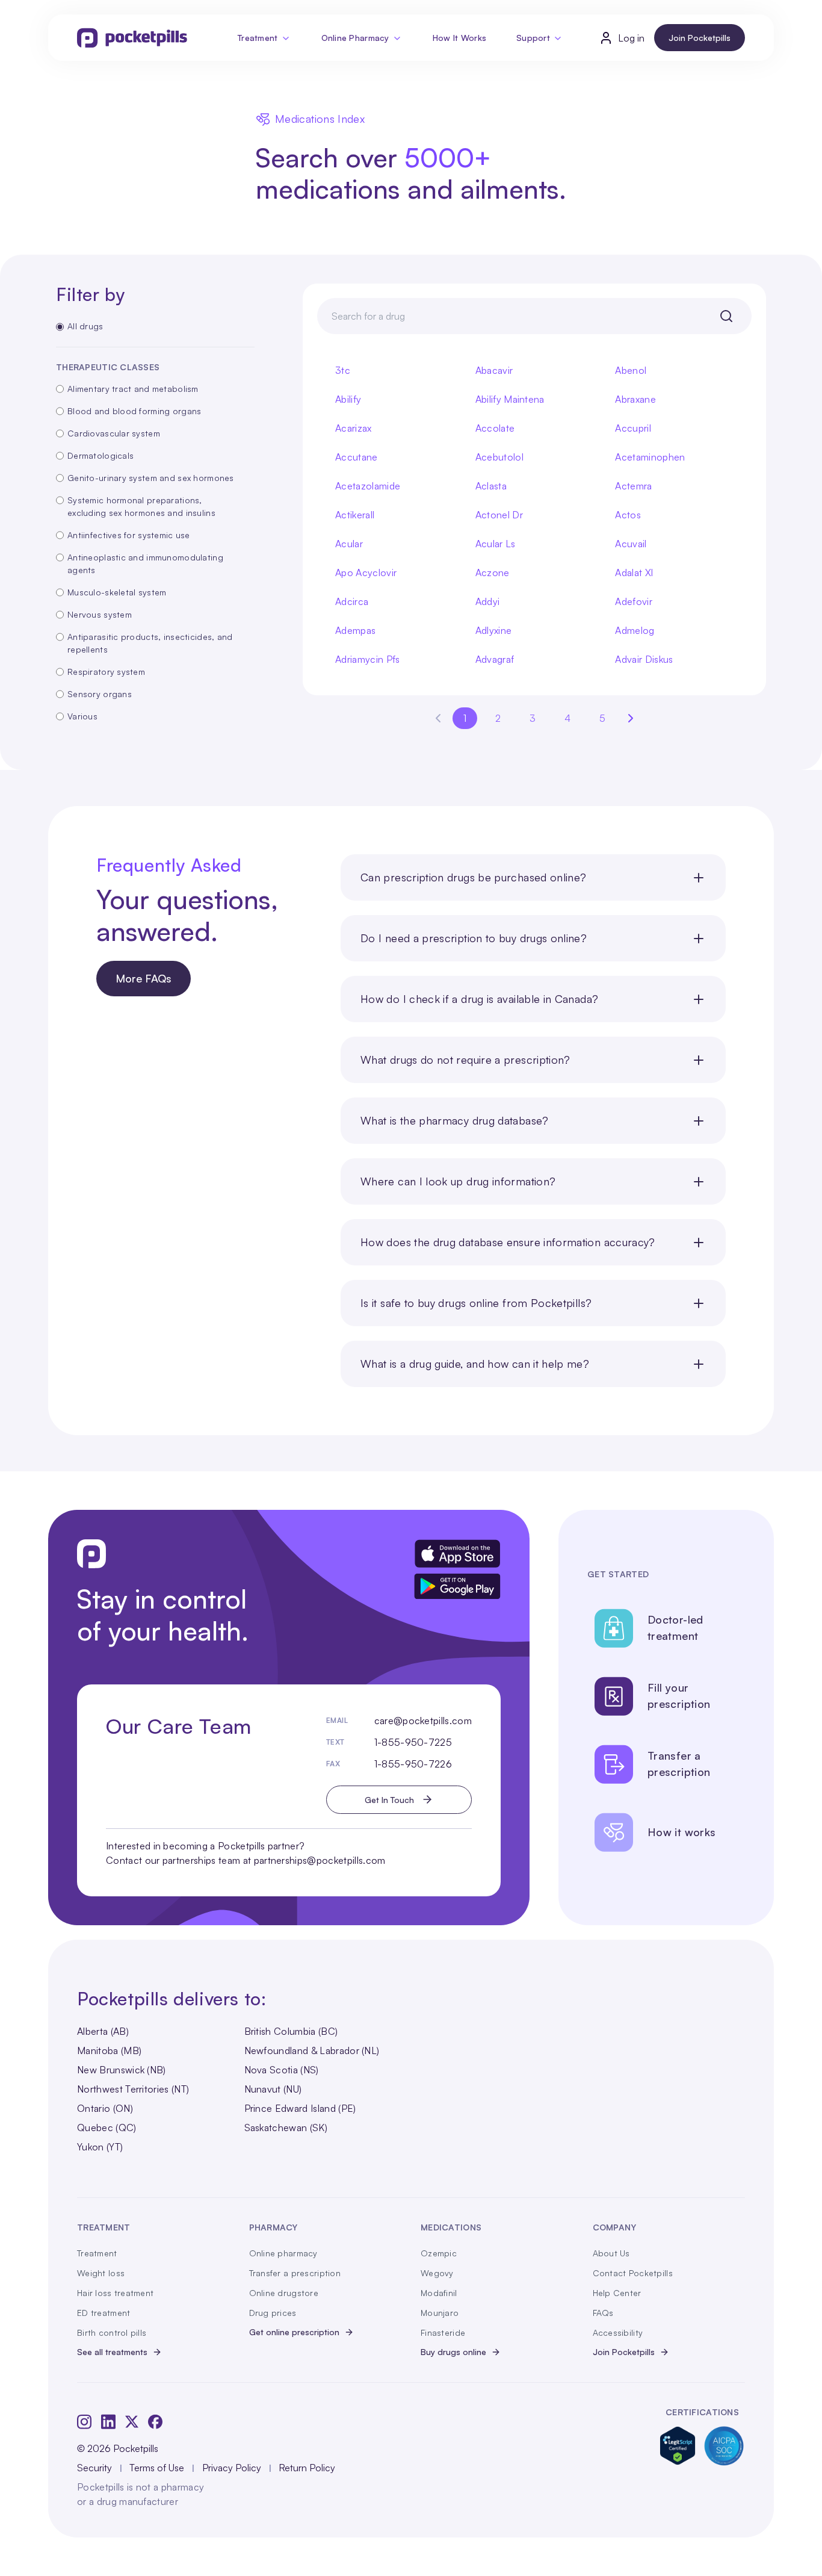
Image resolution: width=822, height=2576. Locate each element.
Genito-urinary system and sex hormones (151, 478)
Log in (631, 38)
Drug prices (273, 2313)
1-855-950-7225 (413, 1742)
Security (94, 2468)
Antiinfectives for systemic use (129, 535)
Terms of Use (157, 2468)
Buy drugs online (453, 2352)
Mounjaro (440, 2313)
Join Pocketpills (700, 38)
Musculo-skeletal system (117, 592)
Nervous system (100, 614)
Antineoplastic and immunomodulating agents (145, 563)
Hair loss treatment (115, 2293)
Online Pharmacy (355, 38)
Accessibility (618, 2332)
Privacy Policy (232, 2468)
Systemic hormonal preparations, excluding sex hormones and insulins (141, 506)
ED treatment (104, 2313)
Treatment (258, 38)
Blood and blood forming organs (134, 411)
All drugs (85, 326)
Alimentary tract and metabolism (133, 389)
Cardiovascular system (114, 433)
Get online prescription (294, 2332)
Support (533, 38)
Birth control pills (112, 2332)
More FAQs (144, 978)
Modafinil (439, 2293)
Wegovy (437, 2273)
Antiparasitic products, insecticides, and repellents (150, 643)
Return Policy (307, 2468)
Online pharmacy (283, 2253)
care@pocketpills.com (423, 1721)
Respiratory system (106, 672)
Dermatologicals (100, 455)
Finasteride (443, 2332)
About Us (611, 2253)
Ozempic (439, 2253)
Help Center (617, 2293)
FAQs (603, 2313)
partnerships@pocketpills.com (320, 1860)
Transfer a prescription (295, 2273)
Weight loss (101, 2273)
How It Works (459, 38)
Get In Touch (389, 1800)
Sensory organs (100, 694)
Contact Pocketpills (633, 2273)
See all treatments (112, 2352)
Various (82, 716)
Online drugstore (284, 2293)
